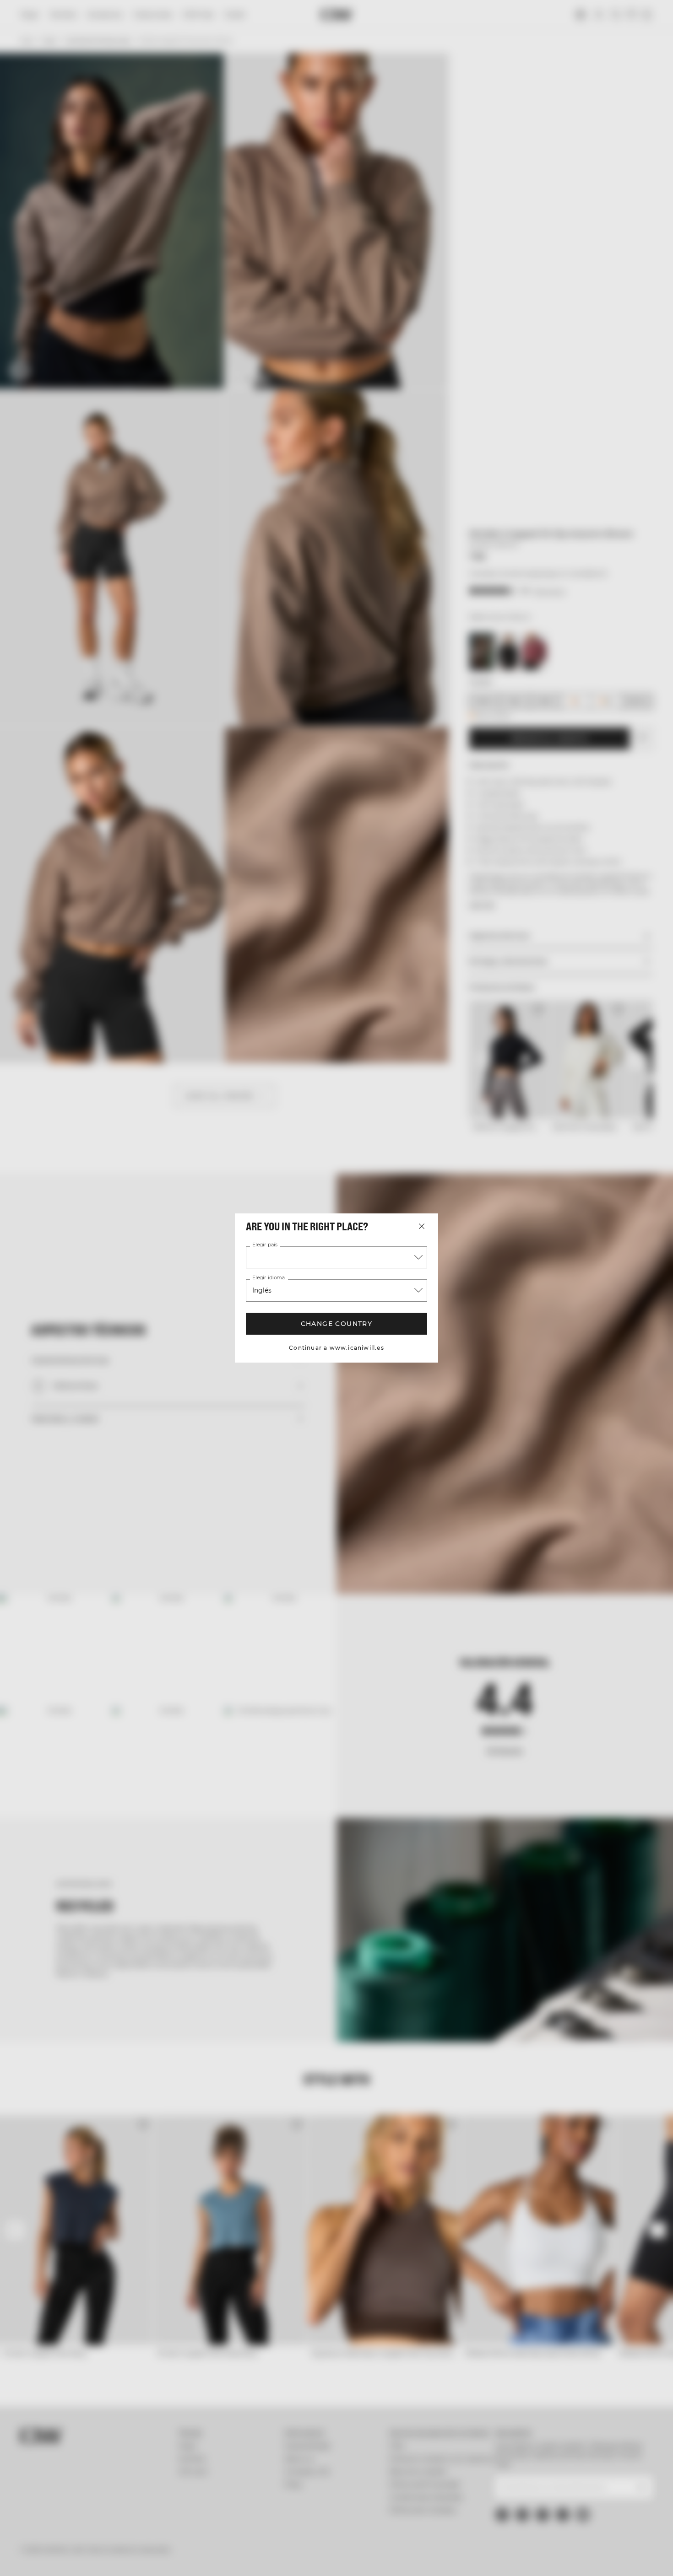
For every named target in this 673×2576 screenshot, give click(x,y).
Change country (336, 1324)
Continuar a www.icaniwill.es (337, 1348)
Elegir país (264, 1245)
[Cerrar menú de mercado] (422, 1226)
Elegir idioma (268, 1278)
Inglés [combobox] (262, 1290)
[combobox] (336, 1257)
